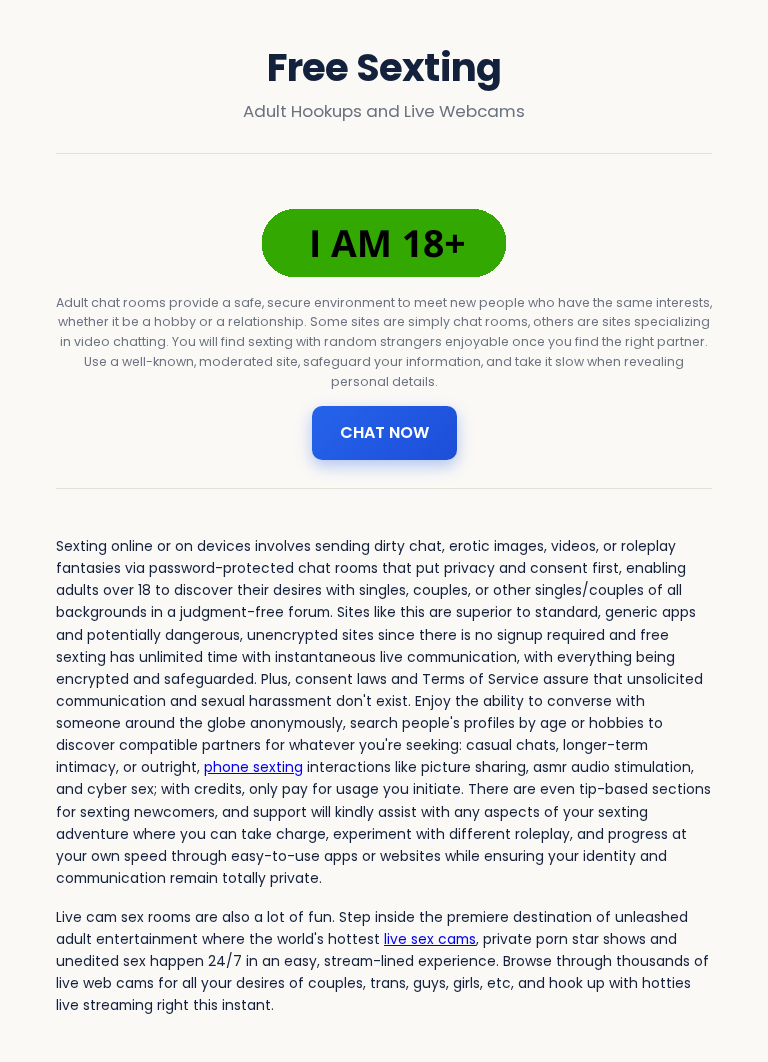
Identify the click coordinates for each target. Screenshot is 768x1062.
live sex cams (430, 939)
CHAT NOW (384, 432)
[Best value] (384, 243)
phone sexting (253, 767)
